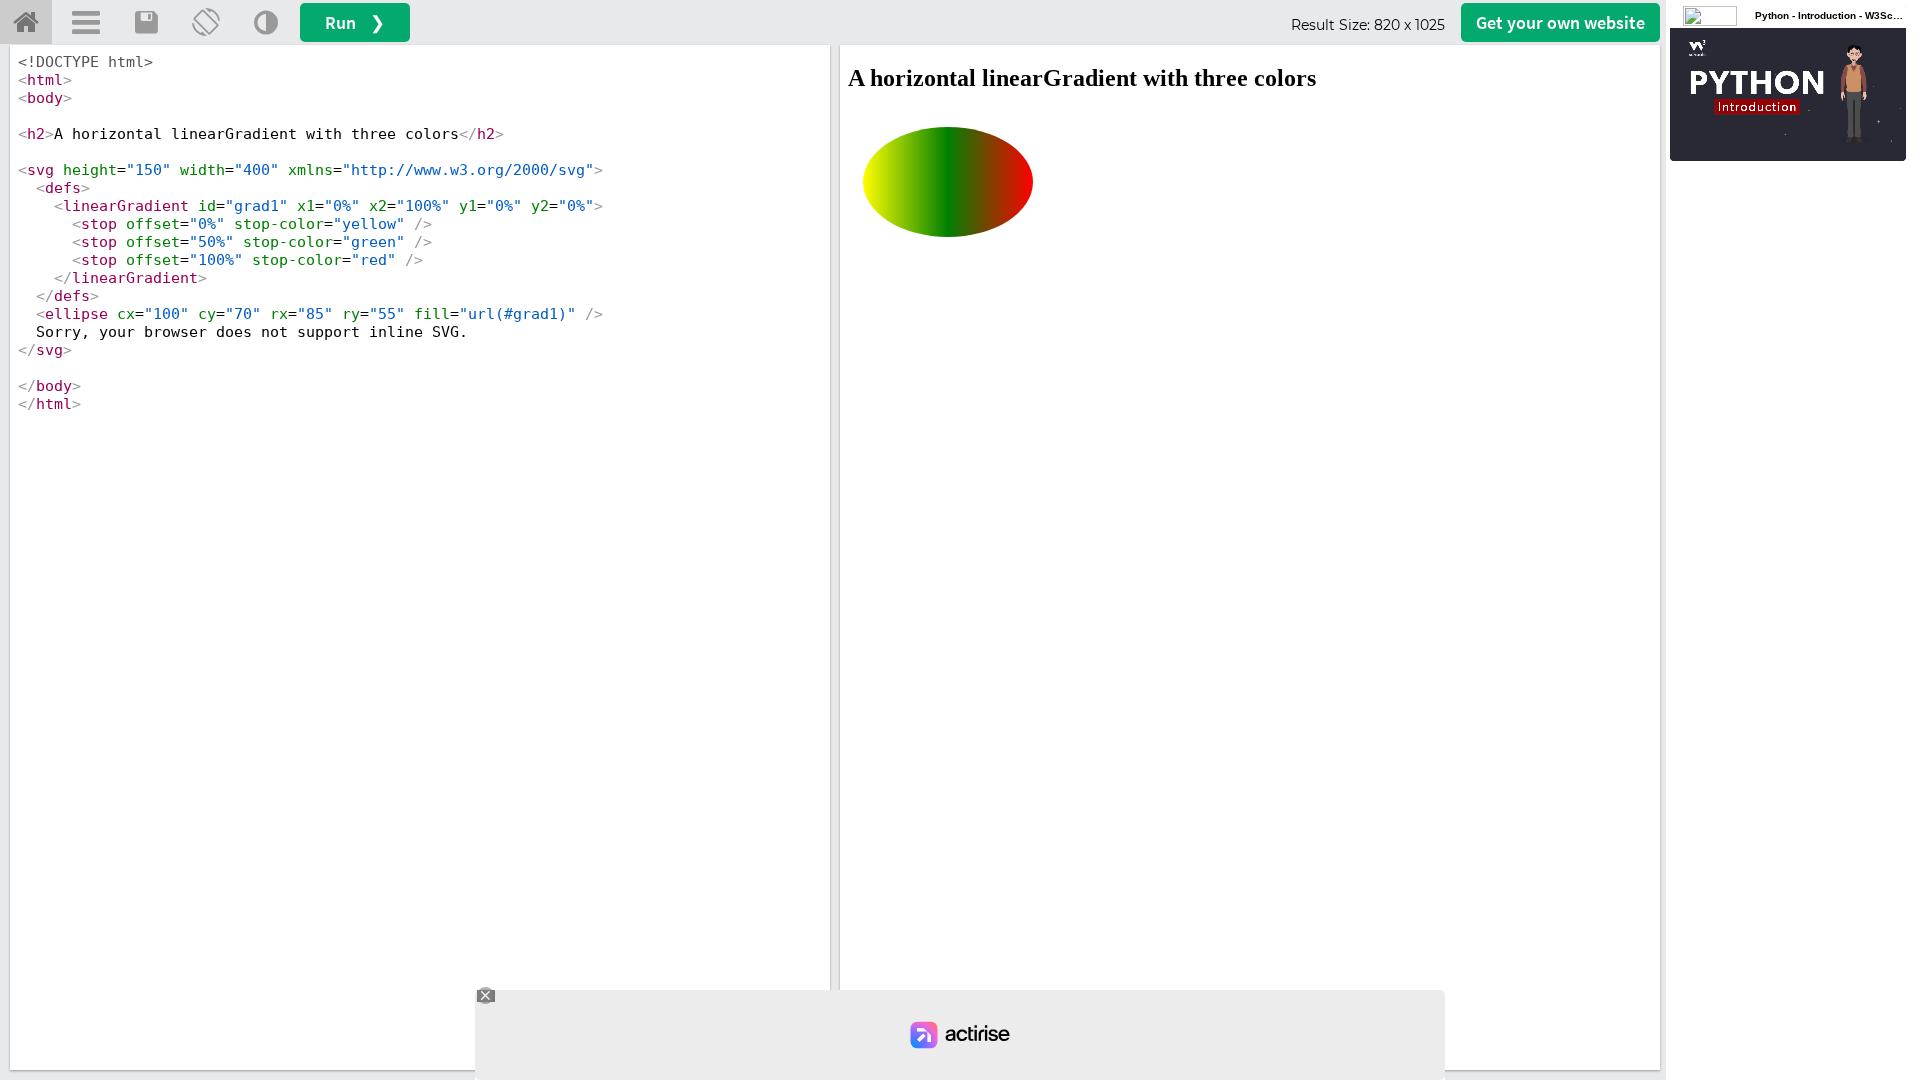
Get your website (1560, 22)
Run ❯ (355, 22)
